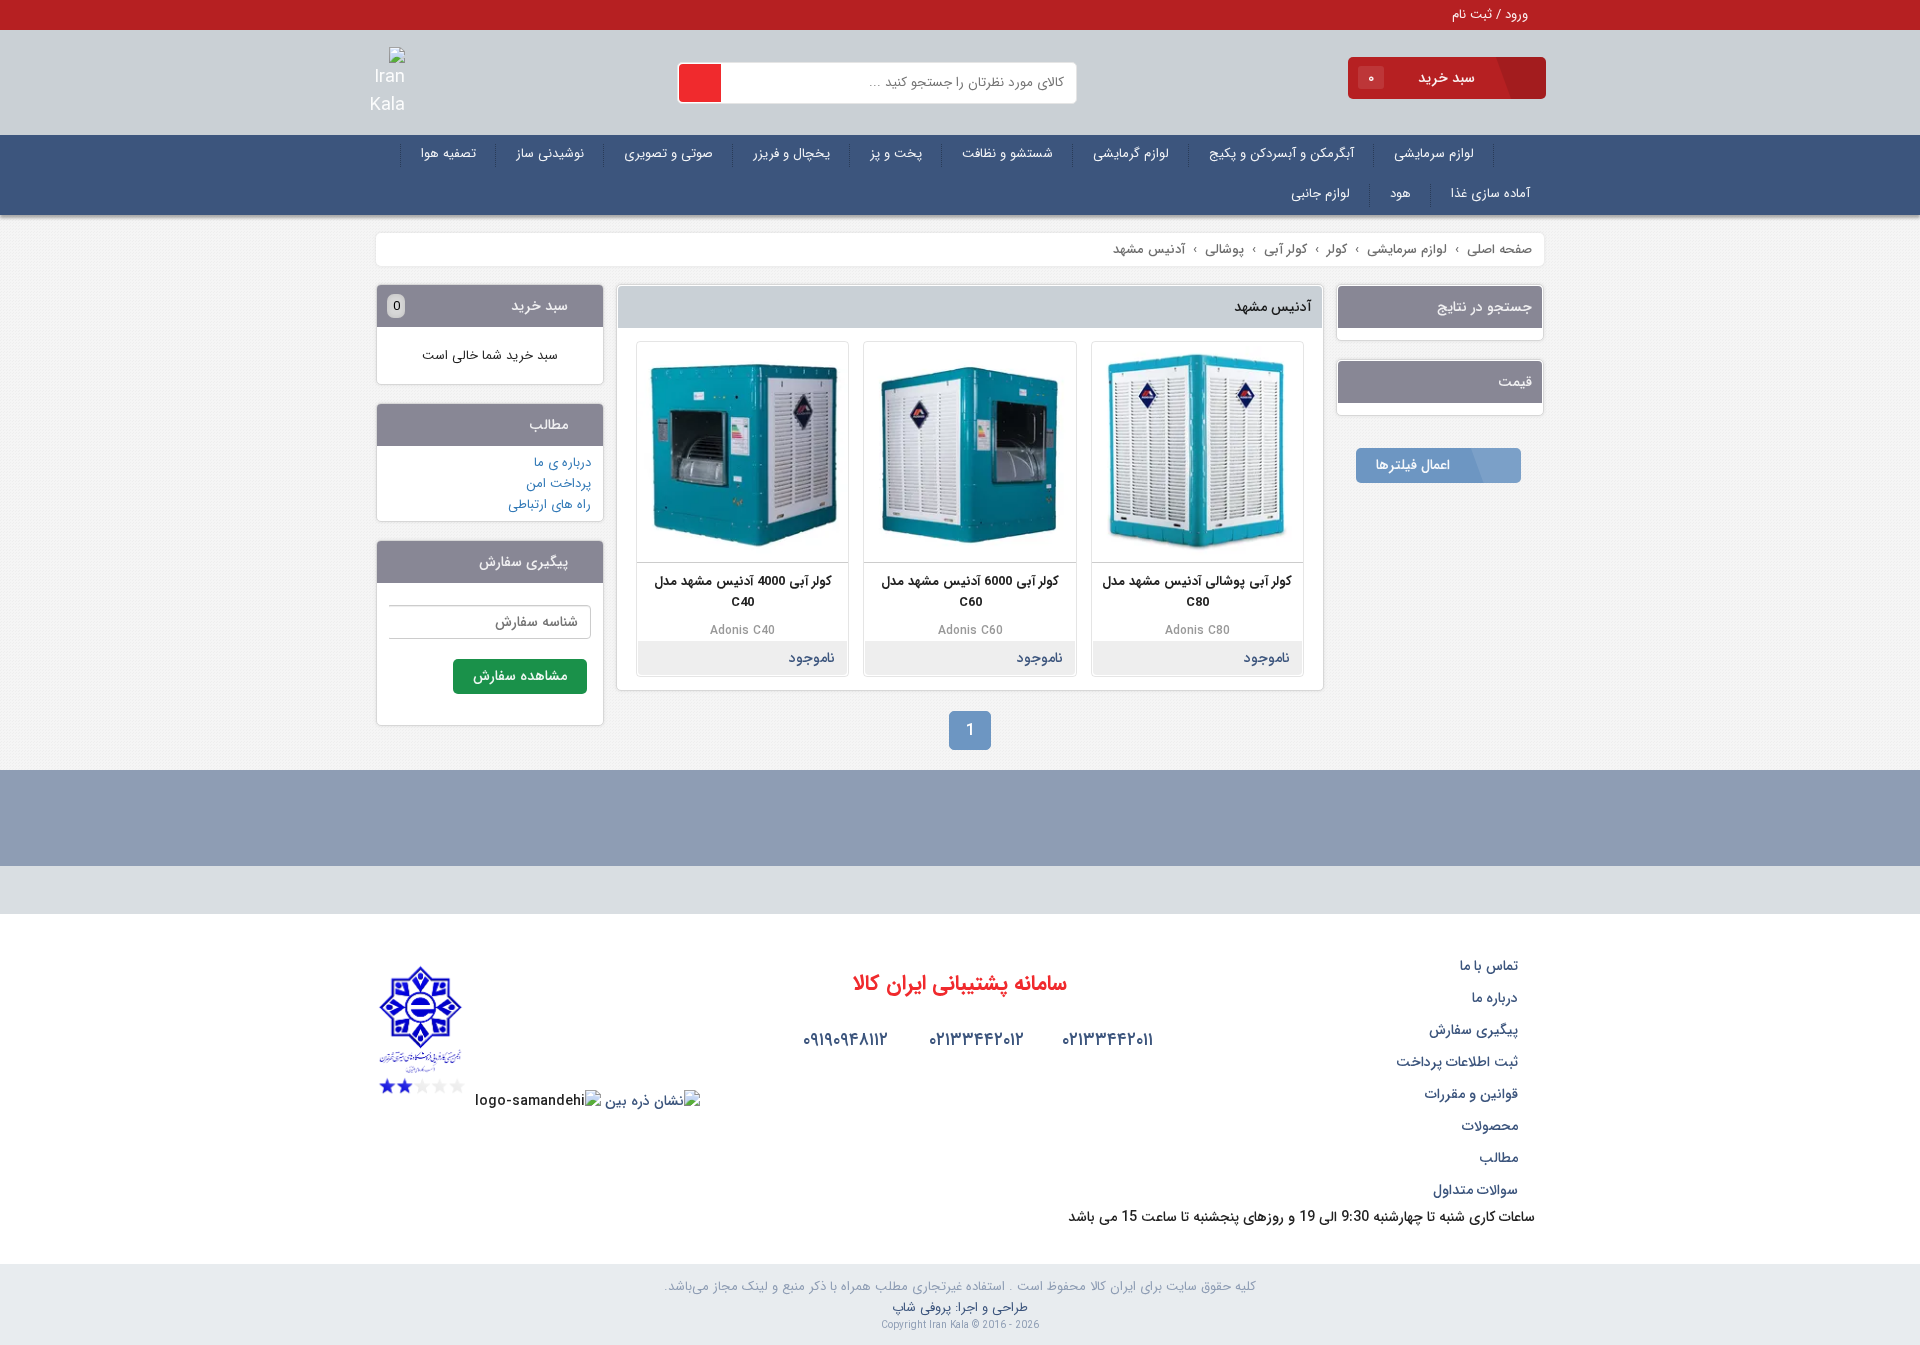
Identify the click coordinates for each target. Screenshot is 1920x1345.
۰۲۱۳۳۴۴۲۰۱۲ (974, 1040)
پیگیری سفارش (1475, 1030)
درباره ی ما (562, 462)
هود (1400, 193)
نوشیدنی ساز (550, 153)
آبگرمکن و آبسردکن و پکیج (1281, 153)
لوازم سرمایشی (1434, 153)
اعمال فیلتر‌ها (1415, 465)
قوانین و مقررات (1473, 1094)
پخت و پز (896, 153)
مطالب (1500, 1158)
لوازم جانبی (1320, 193)
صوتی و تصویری (668, 153)
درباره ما (1497, 998)
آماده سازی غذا (1490, 193)
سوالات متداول (1477, 1190)
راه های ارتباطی (549, 504)
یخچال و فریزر (791, 153)
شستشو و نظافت (1007, 153)
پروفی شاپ (921, 1307)
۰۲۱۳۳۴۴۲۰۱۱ (1105, 1040)
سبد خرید (1423, 78)
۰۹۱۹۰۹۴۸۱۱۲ (843, 1040)
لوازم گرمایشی (1131, 153)
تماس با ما (1491, 966)
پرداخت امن (558, 483)
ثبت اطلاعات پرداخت (1459, 1062)
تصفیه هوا (448, 153)
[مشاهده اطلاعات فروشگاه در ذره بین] (652, 1101)
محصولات (1492, 1126)
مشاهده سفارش (520, 676)
